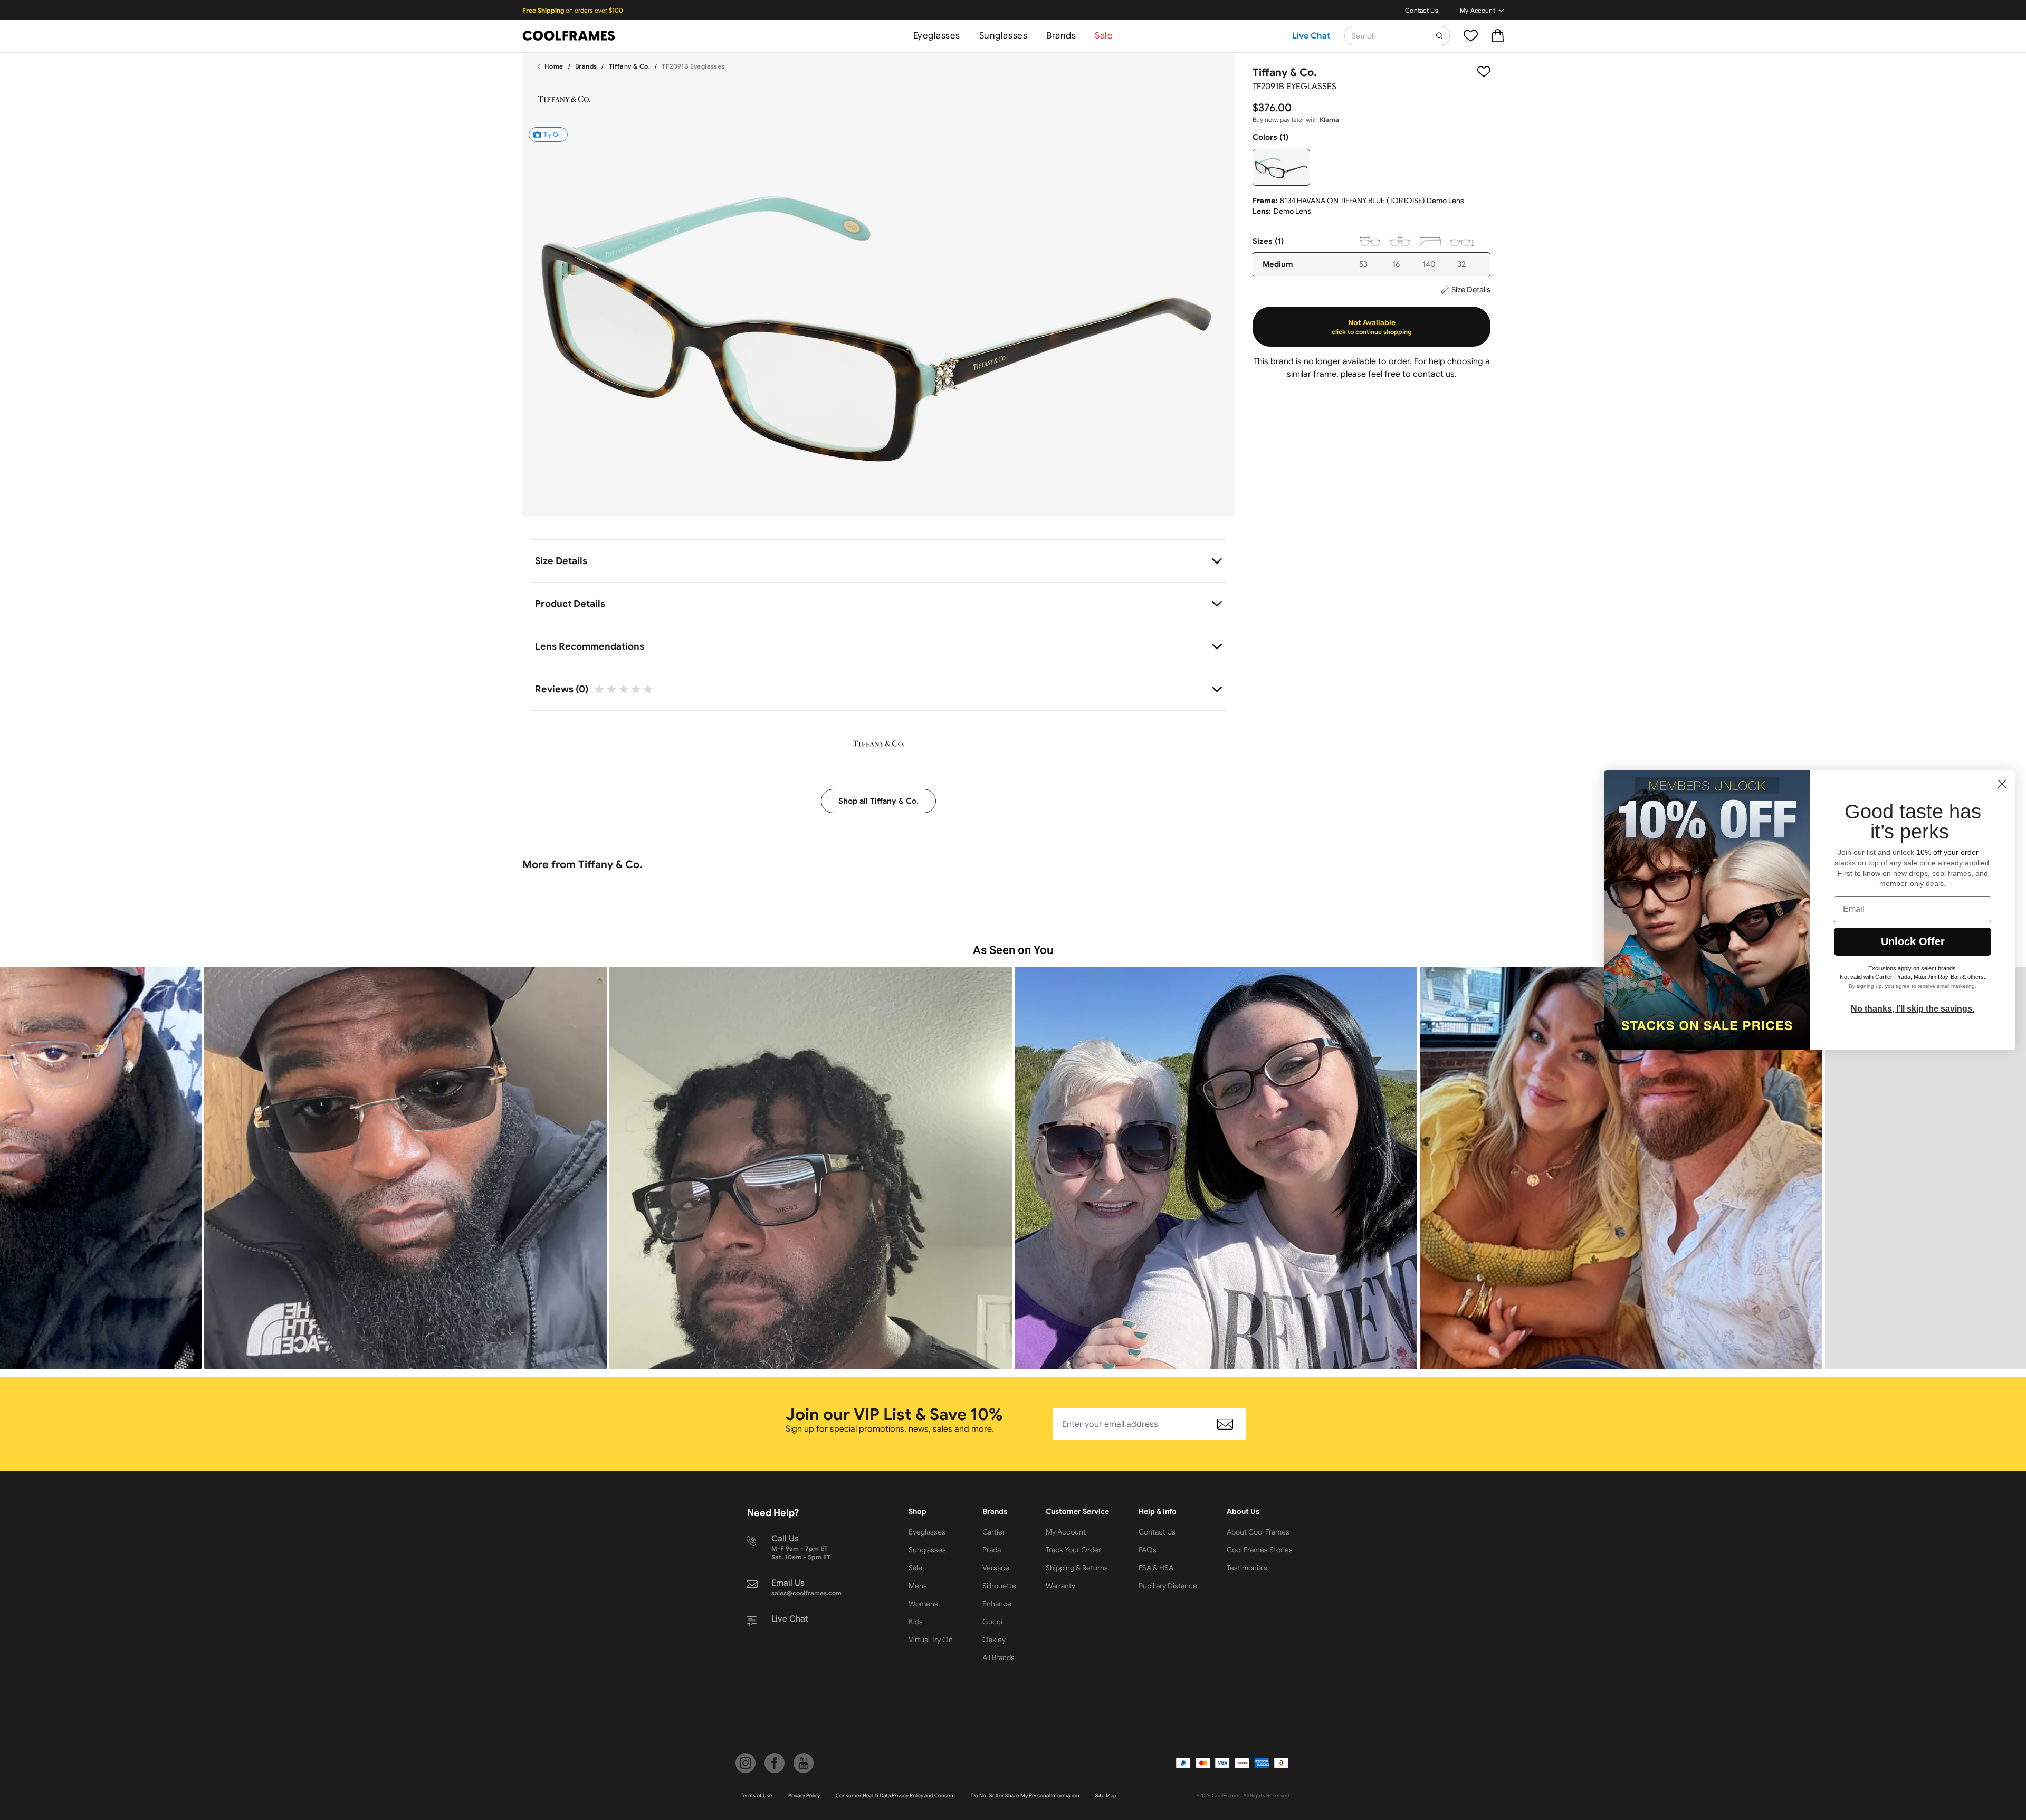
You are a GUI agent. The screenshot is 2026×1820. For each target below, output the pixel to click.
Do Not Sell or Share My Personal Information (1025, 1795)
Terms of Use (757, 1795)
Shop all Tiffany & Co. (878, 801)
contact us (1434, 374)
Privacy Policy (804, 1795)
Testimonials (1247, 1568)
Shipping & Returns (1077, 1568)
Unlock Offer (1913, 941)
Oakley (994, 1640)
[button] (405, 1168)
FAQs (1148, 1550)
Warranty (1060, 1586)
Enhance (997, 1604)
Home (554, 66)
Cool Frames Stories (1260, 1550)
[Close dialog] (2002, 784)
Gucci (992, 1622)
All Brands (998, 1657)
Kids (916, 1622)
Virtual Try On (931, 1640)
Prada (992, 1550)
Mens (918, 1586)
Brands (1061, 36)
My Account (1478, 10)
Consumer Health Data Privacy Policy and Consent (896, 1795)
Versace (996, 1568)
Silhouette (999, 1586)
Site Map (1106, 1795)
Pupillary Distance (1168, 1586)
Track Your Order (1073, 1550)
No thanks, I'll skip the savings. (1913, 1008)
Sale (1104, 36)
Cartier (994, 1532)
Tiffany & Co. (629, 66)
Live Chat (1311, 36)
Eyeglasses (937, 36)
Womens (923, 1604)
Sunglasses (1003, 36)
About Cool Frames (1258, 1532)
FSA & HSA (1156, 1568)
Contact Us (1422, 10)
